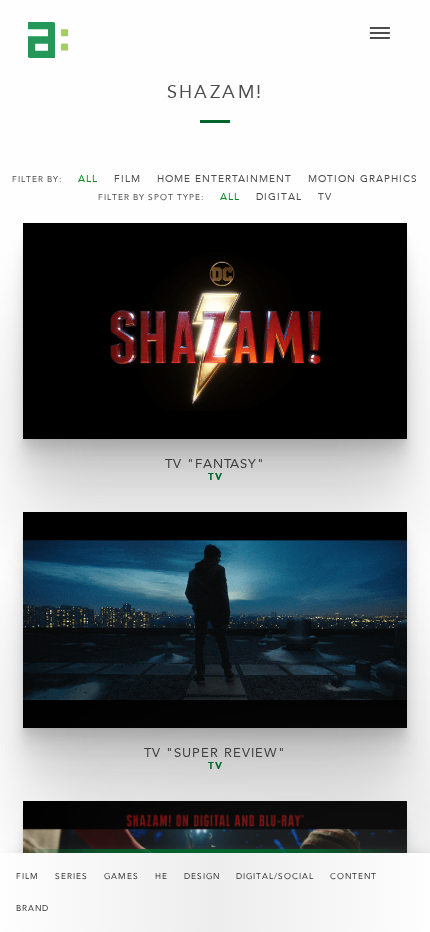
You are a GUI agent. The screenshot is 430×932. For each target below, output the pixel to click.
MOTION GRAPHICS (363, 179)
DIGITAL (279, 197)
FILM (127, 179)
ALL (88, 179)
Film (27, 876)
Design (202, 876)
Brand (32, 908)
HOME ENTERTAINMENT (224, 179)
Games (121, 876)
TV (325, 197)
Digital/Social (275, 876)
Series (71, 876)
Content (353, 876)
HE (161, 876)
